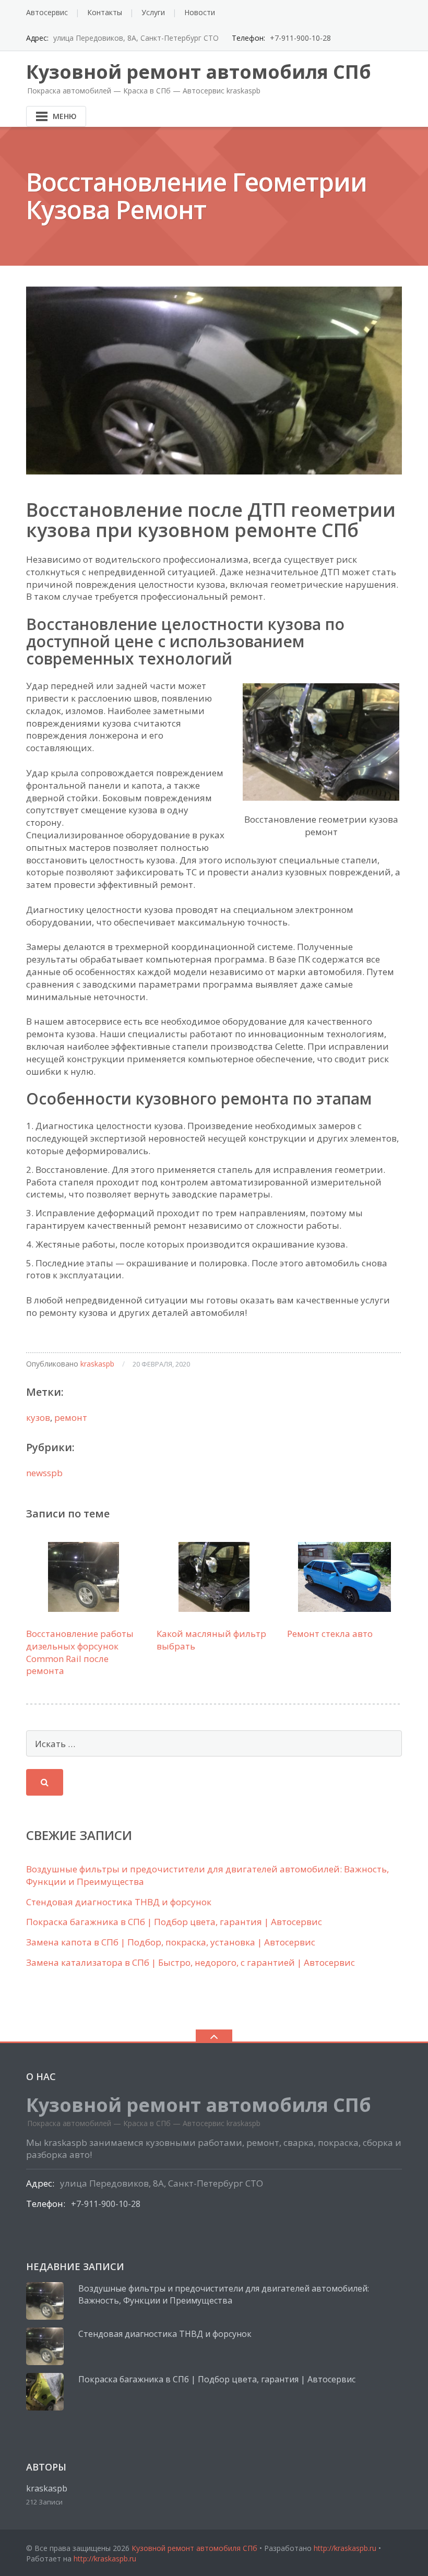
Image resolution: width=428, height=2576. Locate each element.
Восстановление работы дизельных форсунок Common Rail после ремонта (80, 1652)
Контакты (105, 12)
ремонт (71, 1417)
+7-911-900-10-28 (300, 38)
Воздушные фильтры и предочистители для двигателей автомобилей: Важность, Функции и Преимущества (224, 2295)
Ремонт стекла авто (330, 1634)
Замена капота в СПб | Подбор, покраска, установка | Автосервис (171, 1942)
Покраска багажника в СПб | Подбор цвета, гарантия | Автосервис (174, 1922)
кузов (38, 1417)
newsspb (44, 1473)
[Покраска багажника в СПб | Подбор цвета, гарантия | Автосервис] (45, 2392)
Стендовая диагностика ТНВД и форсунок (119, 1902)
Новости (200, 12)
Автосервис (47, 12)
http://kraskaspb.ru (345, 2548)
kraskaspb (97, 1364)
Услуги (153, 12)
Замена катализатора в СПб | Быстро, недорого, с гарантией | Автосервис (191, 1962)
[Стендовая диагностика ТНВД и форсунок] (45, 2346)
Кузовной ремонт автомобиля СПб (194, 2548)
